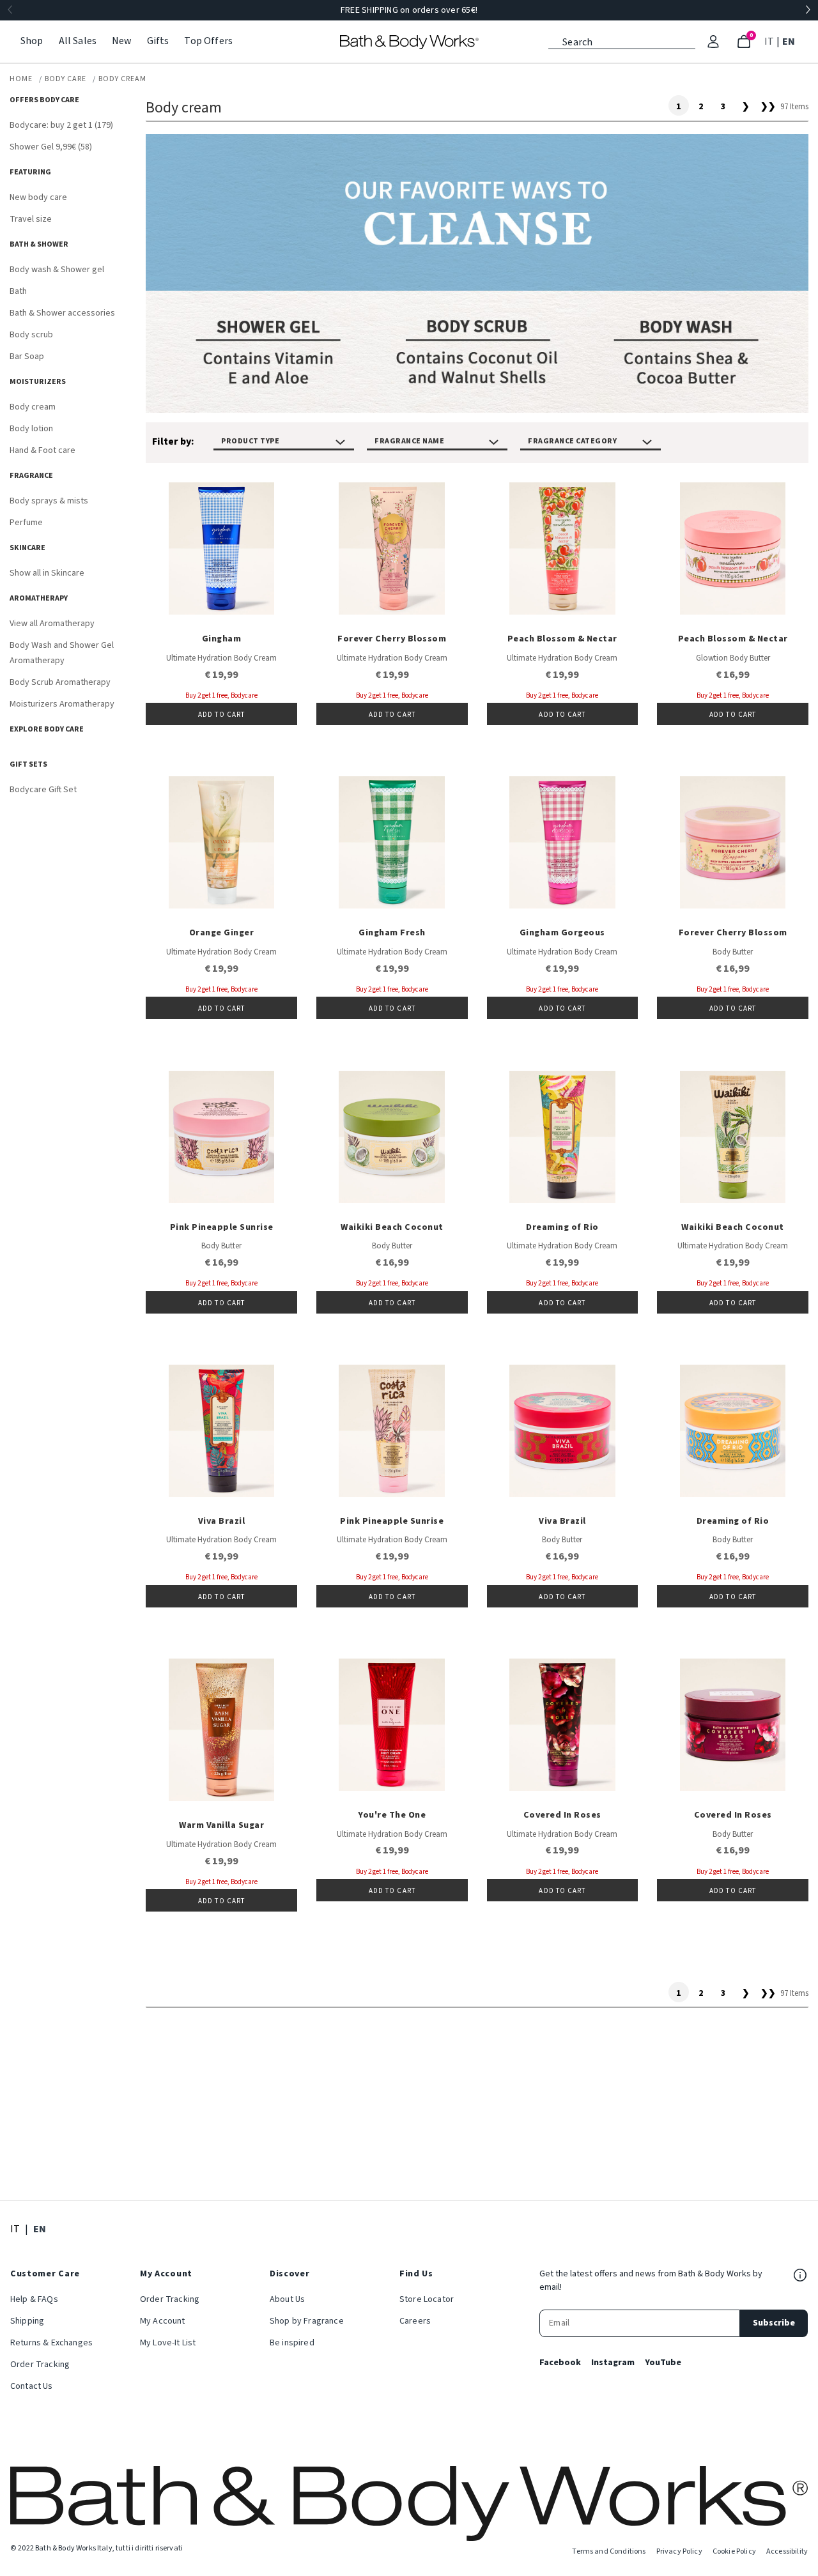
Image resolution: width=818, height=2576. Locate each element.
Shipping (27, 2321)
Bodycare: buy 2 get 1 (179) (61, 125)
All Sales (78, 41)
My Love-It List (168, 2343)
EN (790, 41)
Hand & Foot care (42, 450)
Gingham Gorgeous (562, 933)
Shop (32, 41)
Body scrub (31, 335)
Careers (415, 2321)
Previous (10, 10)
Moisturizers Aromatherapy (62, 704)
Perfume (26, 523)
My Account (163, 2321)
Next (808, 10)
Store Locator (427, 2299)
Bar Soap (27, 356)
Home (21, 79)
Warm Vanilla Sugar (221, 1825)
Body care (66, 79)
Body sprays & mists (49, 501)
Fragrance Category (572, 441)
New (121, 41)
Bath (18, 291)
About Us (287, 2299)
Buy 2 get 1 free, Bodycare (221, 695)
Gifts (158, 41)
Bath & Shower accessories (62, 313)
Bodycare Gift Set (43, 790)
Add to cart (221, 715)
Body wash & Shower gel (57, 270)
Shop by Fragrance (307, 2321)
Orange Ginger (222, 933)
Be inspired (292, 2343)
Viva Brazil (222, 1521)
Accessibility (787, 2551)
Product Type (250, 441)
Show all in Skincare (47, 573)
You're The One (392, 1815)
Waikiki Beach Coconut (392, 1227)
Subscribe (774, 2323)
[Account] (713, 42)
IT (770, 41)
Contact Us (32, 2386)
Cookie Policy (734, 2551)
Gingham (222, 639)
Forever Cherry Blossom (392, 639)
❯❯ (768, 107)
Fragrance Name (409, 441)
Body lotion (31, 429)
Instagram (613, 2363)
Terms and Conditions (609, 2551)
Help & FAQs (34, 2299)
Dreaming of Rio (562, 1227)
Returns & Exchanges (51, 2343)
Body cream (122, 79)
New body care (38, 197)
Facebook (560, 2363)
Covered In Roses (562, 1815)
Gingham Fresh (392, 933)
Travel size (31, 219)
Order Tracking (40, 2365)
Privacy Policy (679, 2551)
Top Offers (208, 41)
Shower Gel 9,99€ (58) (51, 147)
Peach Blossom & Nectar (562, 639)
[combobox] (622, 41)
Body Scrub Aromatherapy (60, 682)
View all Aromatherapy (52, 624)
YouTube (663, 2363)
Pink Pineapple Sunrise (222, 1227)
